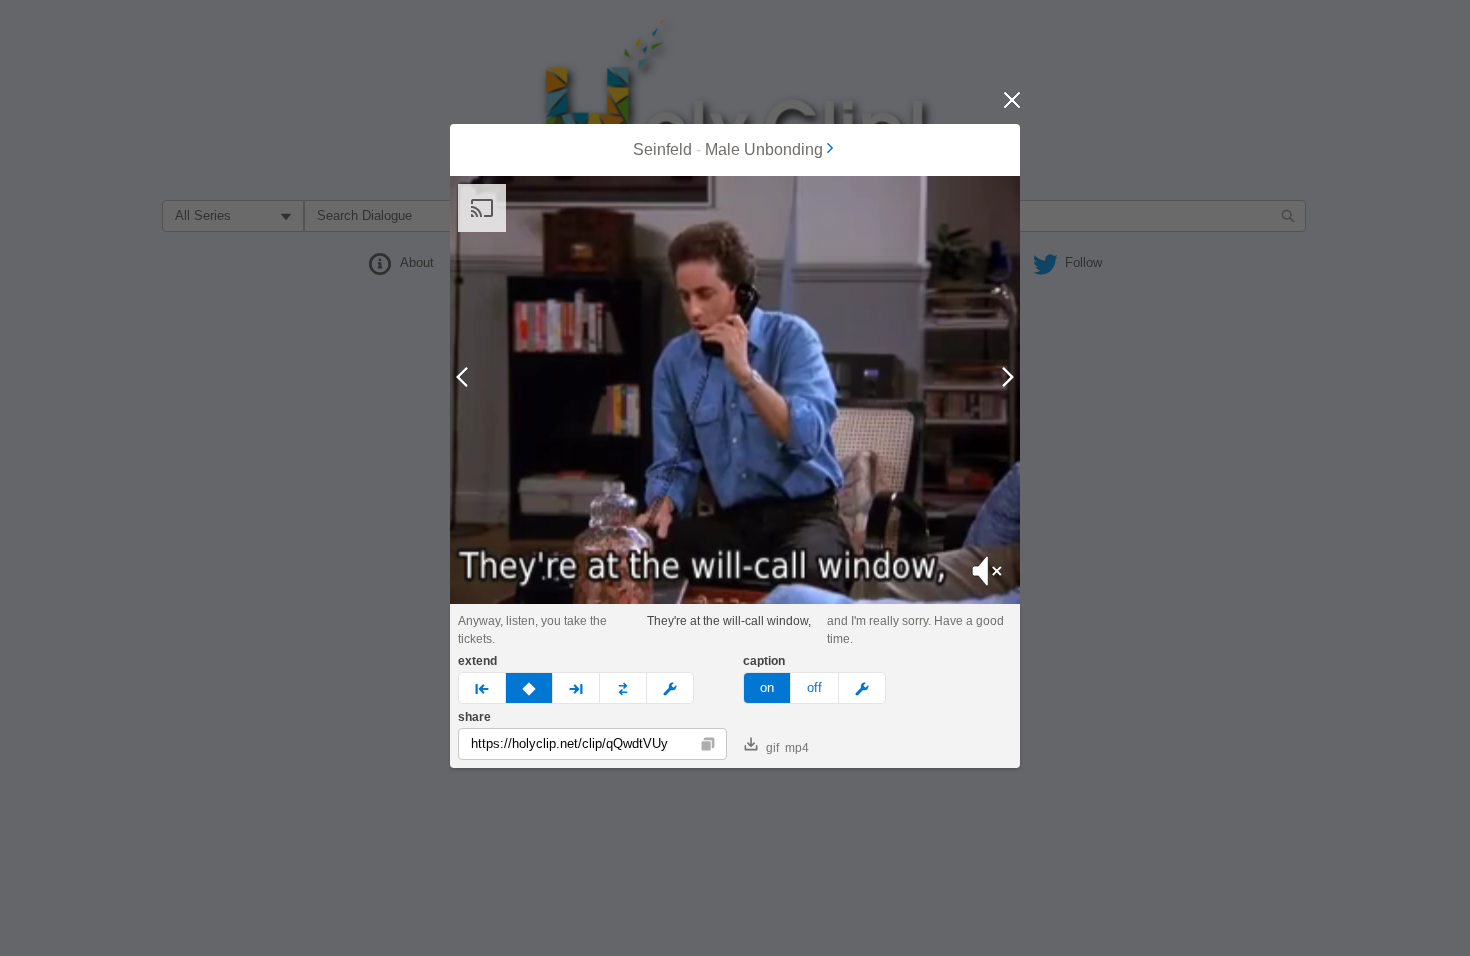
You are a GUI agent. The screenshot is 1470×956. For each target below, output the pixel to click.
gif (772, 748)
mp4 (797, 748)
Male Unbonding (764, 149)
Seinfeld (662, 149)
